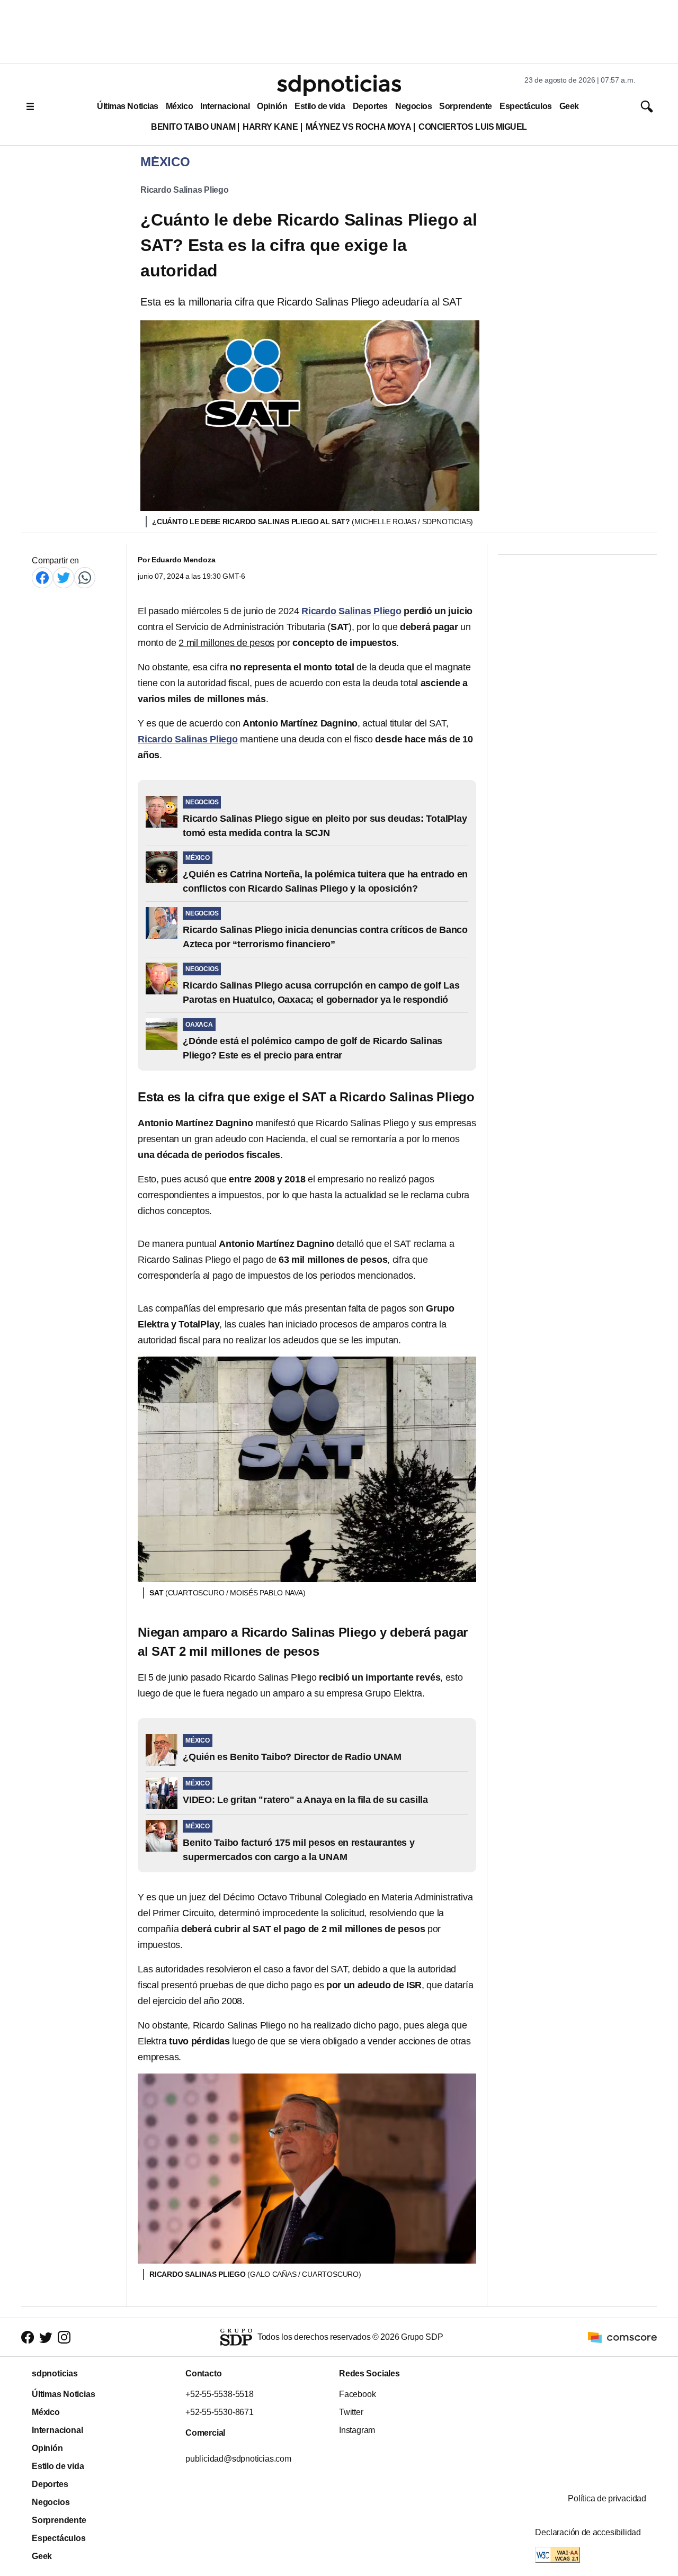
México (179, 106)
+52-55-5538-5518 (220, 2394)
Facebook (357, 2394)
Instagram (357, 2430)
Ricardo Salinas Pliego (185, 190)
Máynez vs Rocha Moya (359, 127)
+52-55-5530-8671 (220, 2412)
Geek (569, 106)
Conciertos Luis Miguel (473, 127)
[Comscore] (622, 2336)
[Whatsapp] (85, 577)
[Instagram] (64, 2337)
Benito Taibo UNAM (193, 127)
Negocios (413, 106)
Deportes (370, 106)
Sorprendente (466, 106)
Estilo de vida (320, 106)
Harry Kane (270, 127)
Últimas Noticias (128, 106)
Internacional (225, 106)
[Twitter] (64, 577)
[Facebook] (42, 577)
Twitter (351, 2412)
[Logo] (339, 85)
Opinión (272, 106)
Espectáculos (526, 106)
